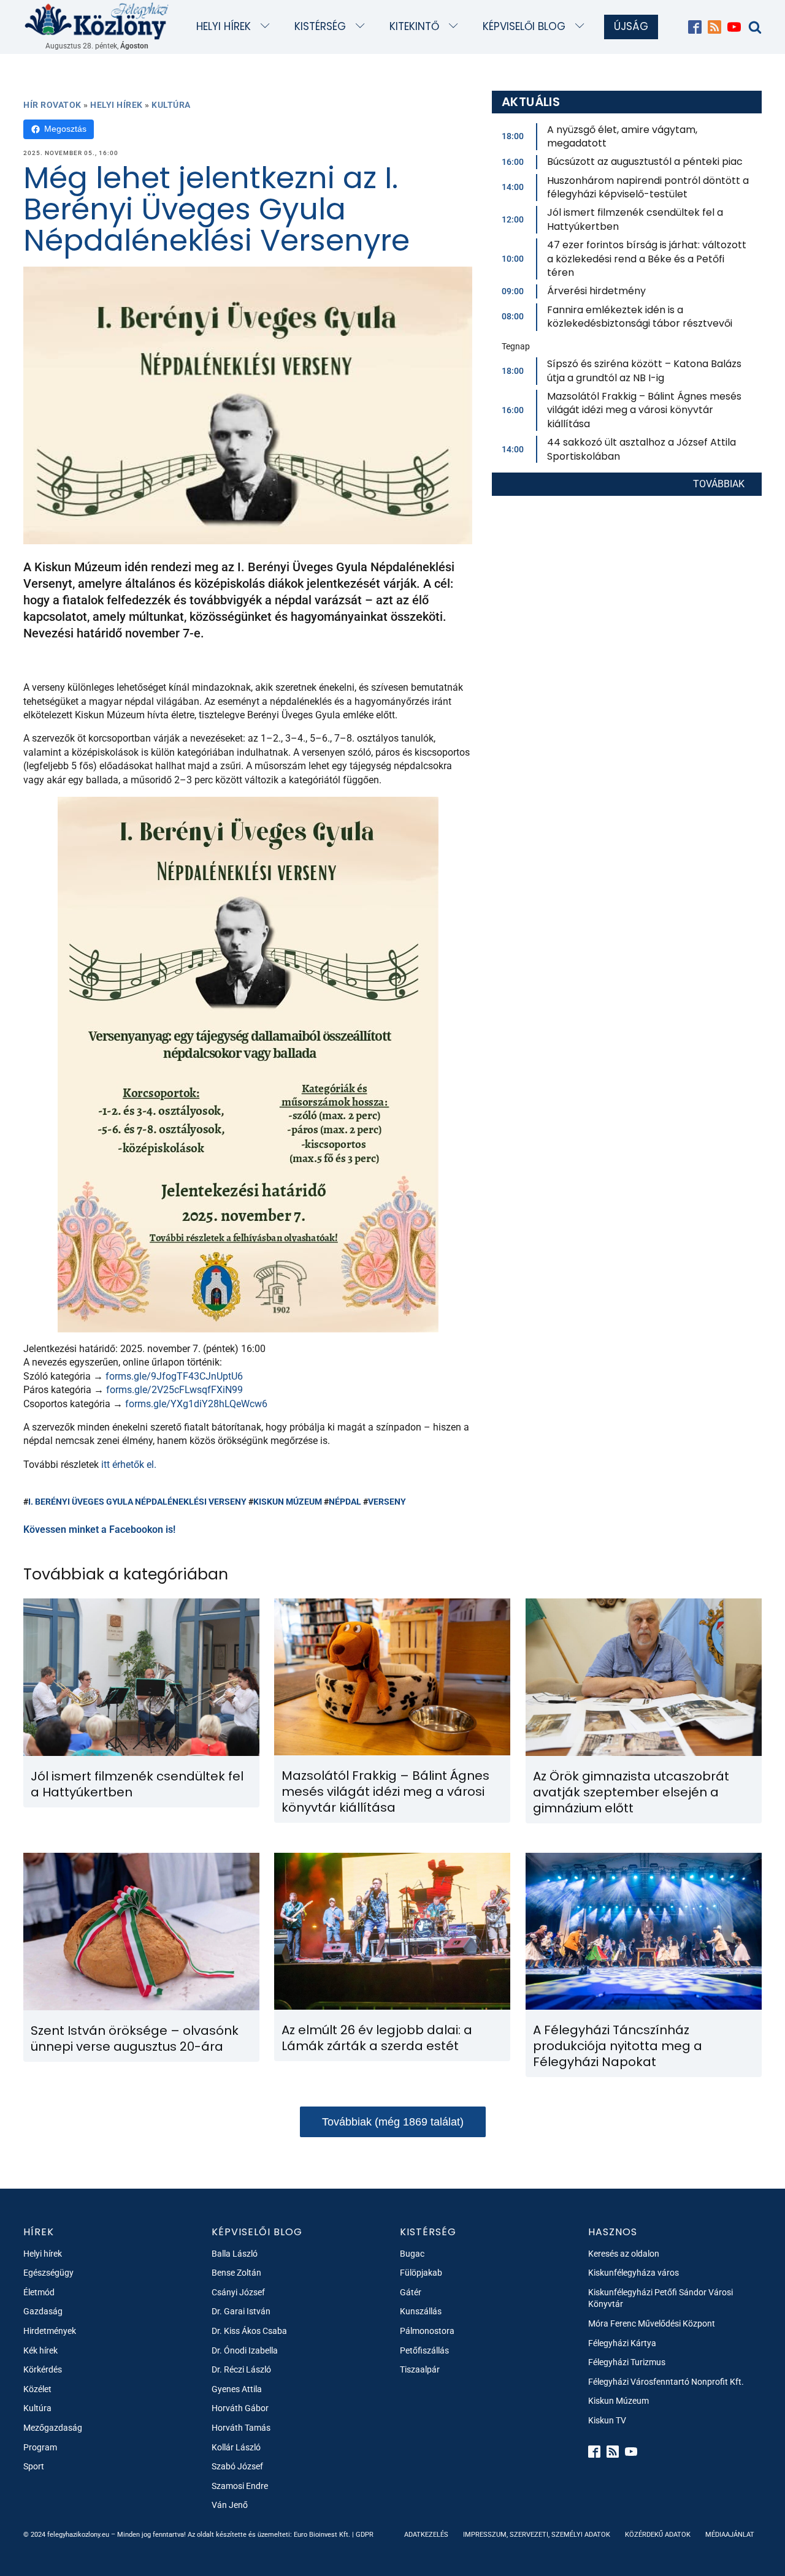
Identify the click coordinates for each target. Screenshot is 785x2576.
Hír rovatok (52, 105)
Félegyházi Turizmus (627, 2362)
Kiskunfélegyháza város (634, 2273)
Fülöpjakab (421, 2273)
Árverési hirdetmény (596, 291)
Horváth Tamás (241, 2428)
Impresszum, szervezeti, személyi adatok (537, 2535)
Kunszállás (421, 2311)
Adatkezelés (426, 2535)
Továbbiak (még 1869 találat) (393, 2122)
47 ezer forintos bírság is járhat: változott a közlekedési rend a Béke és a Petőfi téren (647, 259)
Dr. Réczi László (241, 2369)
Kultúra (171, 105)
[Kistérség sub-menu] (363, 27)
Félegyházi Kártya (622, 2343)
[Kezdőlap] (97, 21)
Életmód (39, 2292)
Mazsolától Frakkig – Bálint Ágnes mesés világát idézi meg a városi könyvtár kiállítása (644, 410)
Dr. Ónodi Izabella (245, 2350)
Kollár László (236, 2447)
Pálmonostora (427, 2331)
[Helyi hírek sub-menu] (268, 27)
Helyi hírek (224, 26)
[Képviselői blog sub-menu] (582, 27)
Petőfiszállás (424, 2350)
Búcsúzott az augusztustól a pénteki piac (645, 161)
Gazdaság (43, 2311)
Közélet (37, 2389)
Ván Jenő (230, 2505)
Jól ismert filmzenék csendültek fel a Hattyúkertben (635, 219)
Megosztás (65, 129)
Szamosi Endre (240, 2486)
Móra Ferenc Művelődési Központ (652, 2323)
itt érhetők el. (129, 1465)
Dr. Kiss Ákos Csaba (249, 2331)
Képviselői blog (524, 26)
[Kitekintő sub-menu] (456, 27)
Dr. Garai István (241, 2311)
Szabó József (237, 2466)
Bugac (412, 2254)
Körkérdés (43, 2369)
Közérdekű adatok (658, 2535)
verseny (387, 1502)
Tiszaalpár (420, 2369)
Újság (631, 26)
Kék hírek (40, 2350)
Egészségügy (48, 2273)
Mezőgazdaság (53, 2428)
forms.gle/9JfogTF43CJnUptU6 (174, 1376)
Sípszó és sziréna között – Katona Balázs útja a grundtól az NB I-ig (644, 370)
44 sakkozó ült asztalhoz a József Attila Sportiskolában (641, 449)
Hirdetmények (50, 2331)
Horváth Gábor (240, 2408)
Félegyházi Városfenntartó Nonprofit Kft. (666, 2382)
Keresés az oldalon (624, 2254)
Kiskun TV (607, 2420)
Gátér (411, 2292)
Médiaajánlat (730, 2535)
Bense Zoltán (236, 2273)
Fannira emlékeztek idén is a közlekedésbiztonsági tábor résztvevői (640, 317)
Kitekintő (414, 26)
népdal (345, 1502)
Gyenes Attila (237, 2389)
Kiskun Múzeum (288, 1502)
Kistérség (320, 26)
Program (40, 2447)
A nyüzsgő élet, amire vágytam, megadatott (622, 136)
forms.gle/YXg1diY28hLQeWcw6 (196, 1404)
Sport (34, 2466)
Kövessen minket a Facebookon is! (99, 1529)
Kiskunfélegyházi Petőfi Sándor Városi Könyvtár (661, 2298)
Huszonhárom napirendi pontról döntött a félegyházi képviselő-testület (648, 187)
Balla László (235, 2254)
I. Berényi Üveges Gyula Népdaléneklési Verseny (137, 1502)
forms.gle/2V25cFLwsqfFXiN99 (174, 1390)
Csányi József (238, 2292)
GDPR (365, 2535)
